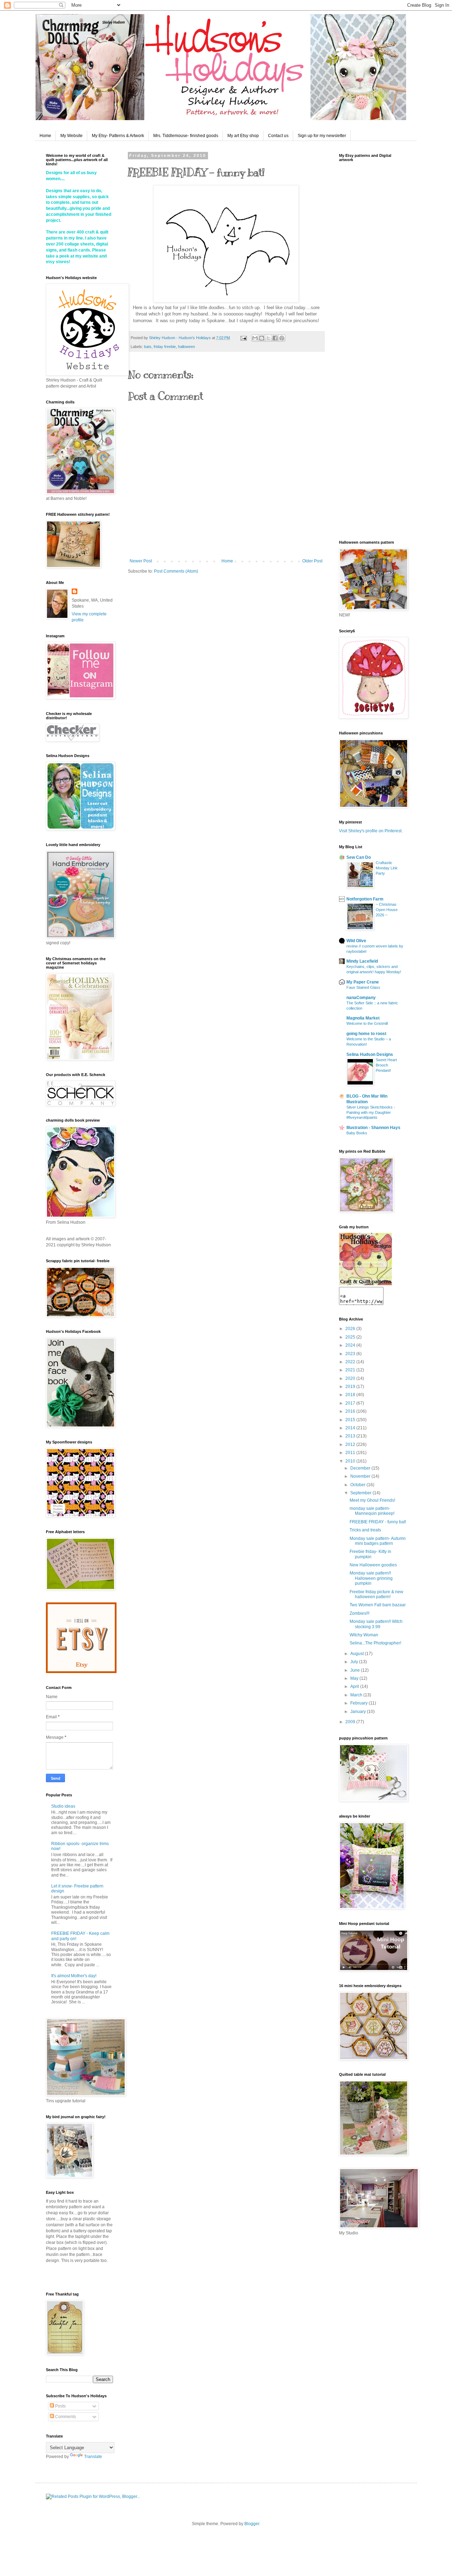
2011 (351, 1453)
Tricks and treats (365, 1530)
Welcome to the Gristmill (367, 1023)
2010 (351, 1461)
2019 (351, 1387)
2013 (351, 1436)
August (358, 1654)
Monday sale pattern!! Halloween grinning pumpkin (371, 1578)
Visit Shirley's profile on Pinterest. (371, 831)
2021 (351, 1370)
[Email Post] (243, 338)
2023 (351, 1354)
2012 (351, 1444)
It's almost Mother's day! (74, 1976)
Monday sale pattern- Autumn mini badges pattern (378, 1541)
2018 (351, 1395)
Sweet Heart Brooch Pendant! (386, 1065)
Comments (65, 2417)
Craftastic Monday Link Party (387, 868)
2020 (351, 1378)
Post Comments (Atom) (176, 571)
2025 (351, 1337)
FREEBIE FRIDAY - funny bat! (378, 1522)
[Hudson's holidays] (365, 1284)
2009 (351, 1722)
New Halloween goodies (373, 1565)
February (359, 1703)
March (357, 1695)
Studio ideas (63, 1806)
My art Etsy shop (243, 136)
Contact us (278, 136)
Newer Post (141, 561)
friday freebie (165, 347)
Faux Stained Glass (363, 987)
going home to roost (366, 1034)
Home (45, 136)
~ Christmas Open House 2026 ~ (387, 910)
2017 (351, 1403)
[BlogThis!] (262, 338)
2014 (351, 1428)
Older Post (312, 561)
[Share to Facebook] (275, 338)
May (355, 1678)
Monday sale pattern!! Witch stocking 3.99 (376, 1624)
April (355, 1686)
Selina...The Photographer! (375, 1643)
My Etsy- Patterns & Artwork (118, 136)
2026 (351, 1329)
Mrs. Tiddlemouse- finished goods (186, 136)
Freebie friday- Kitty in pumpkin (370, 1554)
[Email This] (255, 338)
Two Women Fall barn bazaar (378, 1605)
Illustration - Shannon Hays (373, 1128)
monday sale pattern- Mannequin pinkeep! (372, 1511)
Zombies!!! (359, 1613)
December (361, 1468)
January (359, 1712)
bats (148, 347)
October (358, 1485)
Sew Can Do (359, 857)
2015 (351, 1420)
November (361, 1476)
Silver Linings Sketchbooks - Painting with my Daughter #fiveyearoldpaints (371, 1112)
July (355, 1662)
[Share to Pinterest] (282, 338)
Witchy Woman (364, 1635)
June (356, 1670)
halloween (186, 347)
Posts (60, 2406)
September (361, 1493)
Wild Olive (356, 941)
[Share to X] (268, 338)
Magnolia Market (363, 1018)
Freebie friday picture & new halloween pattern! (376, 1594)
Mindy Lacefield (362, 961)
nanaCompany (361, 998)
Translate (93, 2457)
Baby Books (357, 1133)
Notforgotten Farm (365, 899)
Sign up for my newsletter (322, 136)
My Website (72, 136)
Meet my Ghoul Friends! (372, 1500)
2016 (351, 1411)
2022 (351, 1362)
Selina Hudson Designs (370, 1054)
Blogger (252, 2524)
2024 (351, 1345)
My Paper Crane (363, 982)
